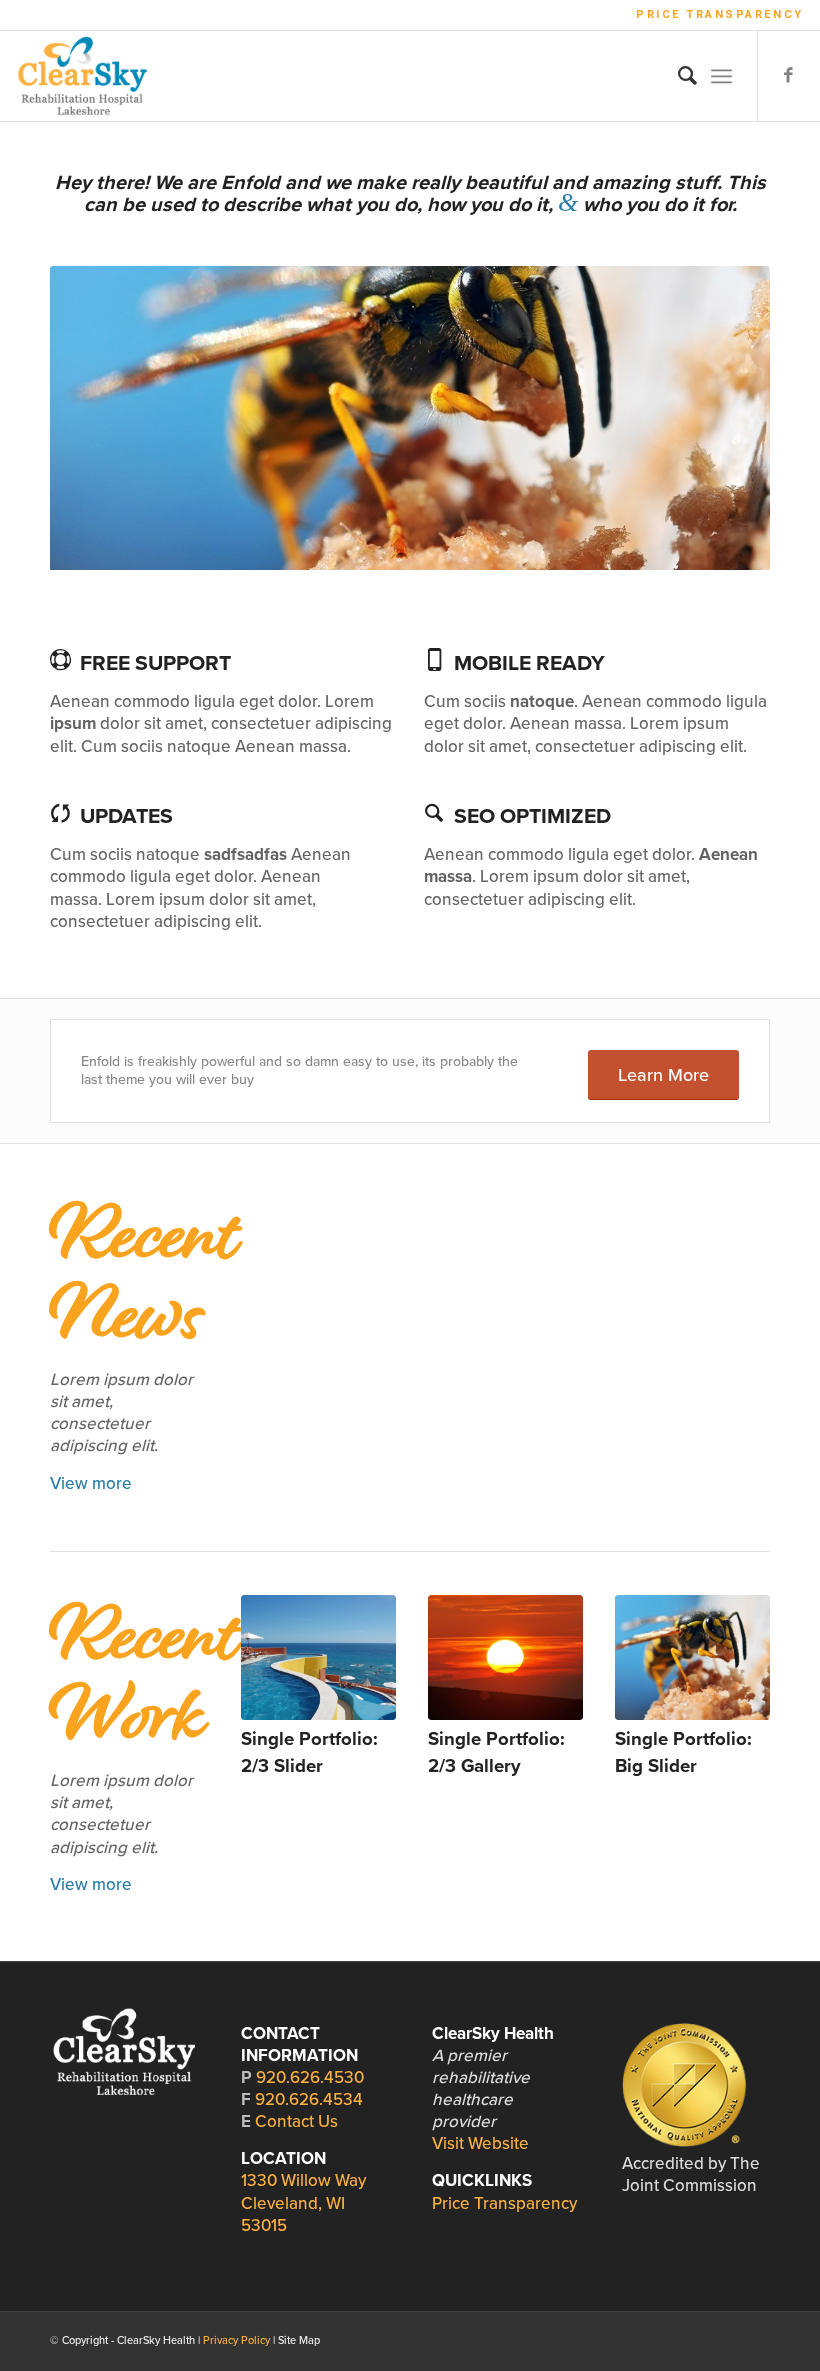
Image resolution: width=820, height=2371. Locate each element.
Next (725, 418)
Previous (95, 418)
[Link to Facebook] (789, 76)
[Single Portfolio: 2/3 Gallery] (505, 1657)
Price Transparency (720, 14)
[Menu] (721, 76)
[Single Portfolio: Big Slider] (692, 1657)
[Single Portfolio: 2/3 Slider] (318, 1657)
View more (91, 1483)
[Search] (677, 76)
